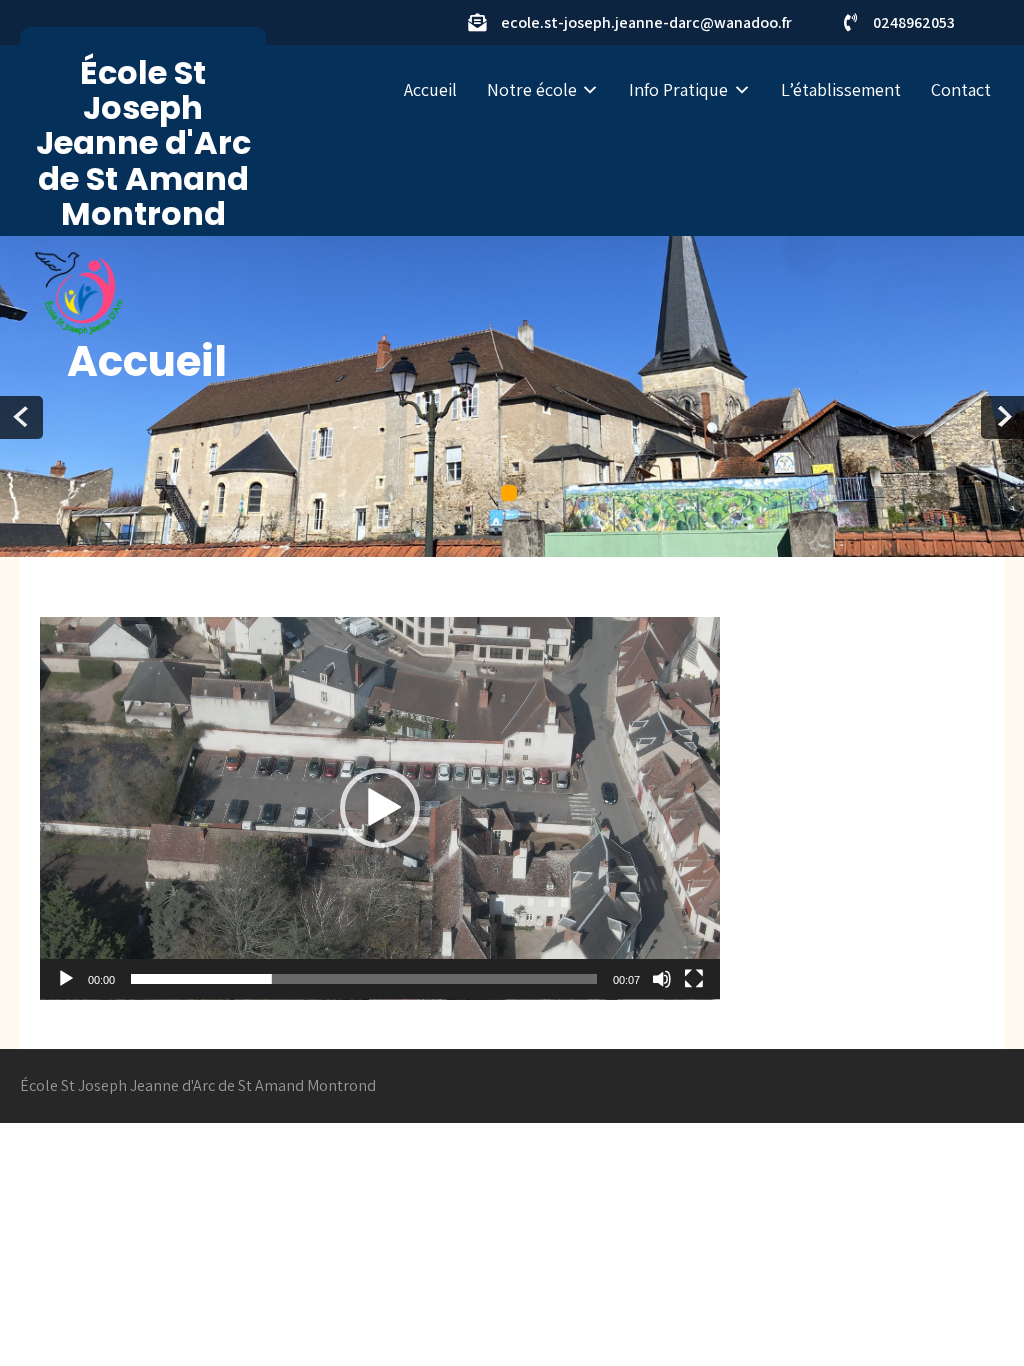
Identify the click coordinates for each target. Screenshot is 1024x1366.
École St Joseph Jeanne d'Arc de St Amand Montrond (143, 143)
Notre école (532, 89)
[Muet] (662, 979)
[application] (380, 808)
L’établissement (841, 89)
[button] (380, 808)
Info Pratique (678, 89)
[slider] (364, 979)
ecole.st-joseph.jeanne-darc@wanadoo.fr (646, 22)
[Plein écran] (694, 979)
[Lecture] (66, 979)
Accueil (430, 89)
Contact (961, 89)
